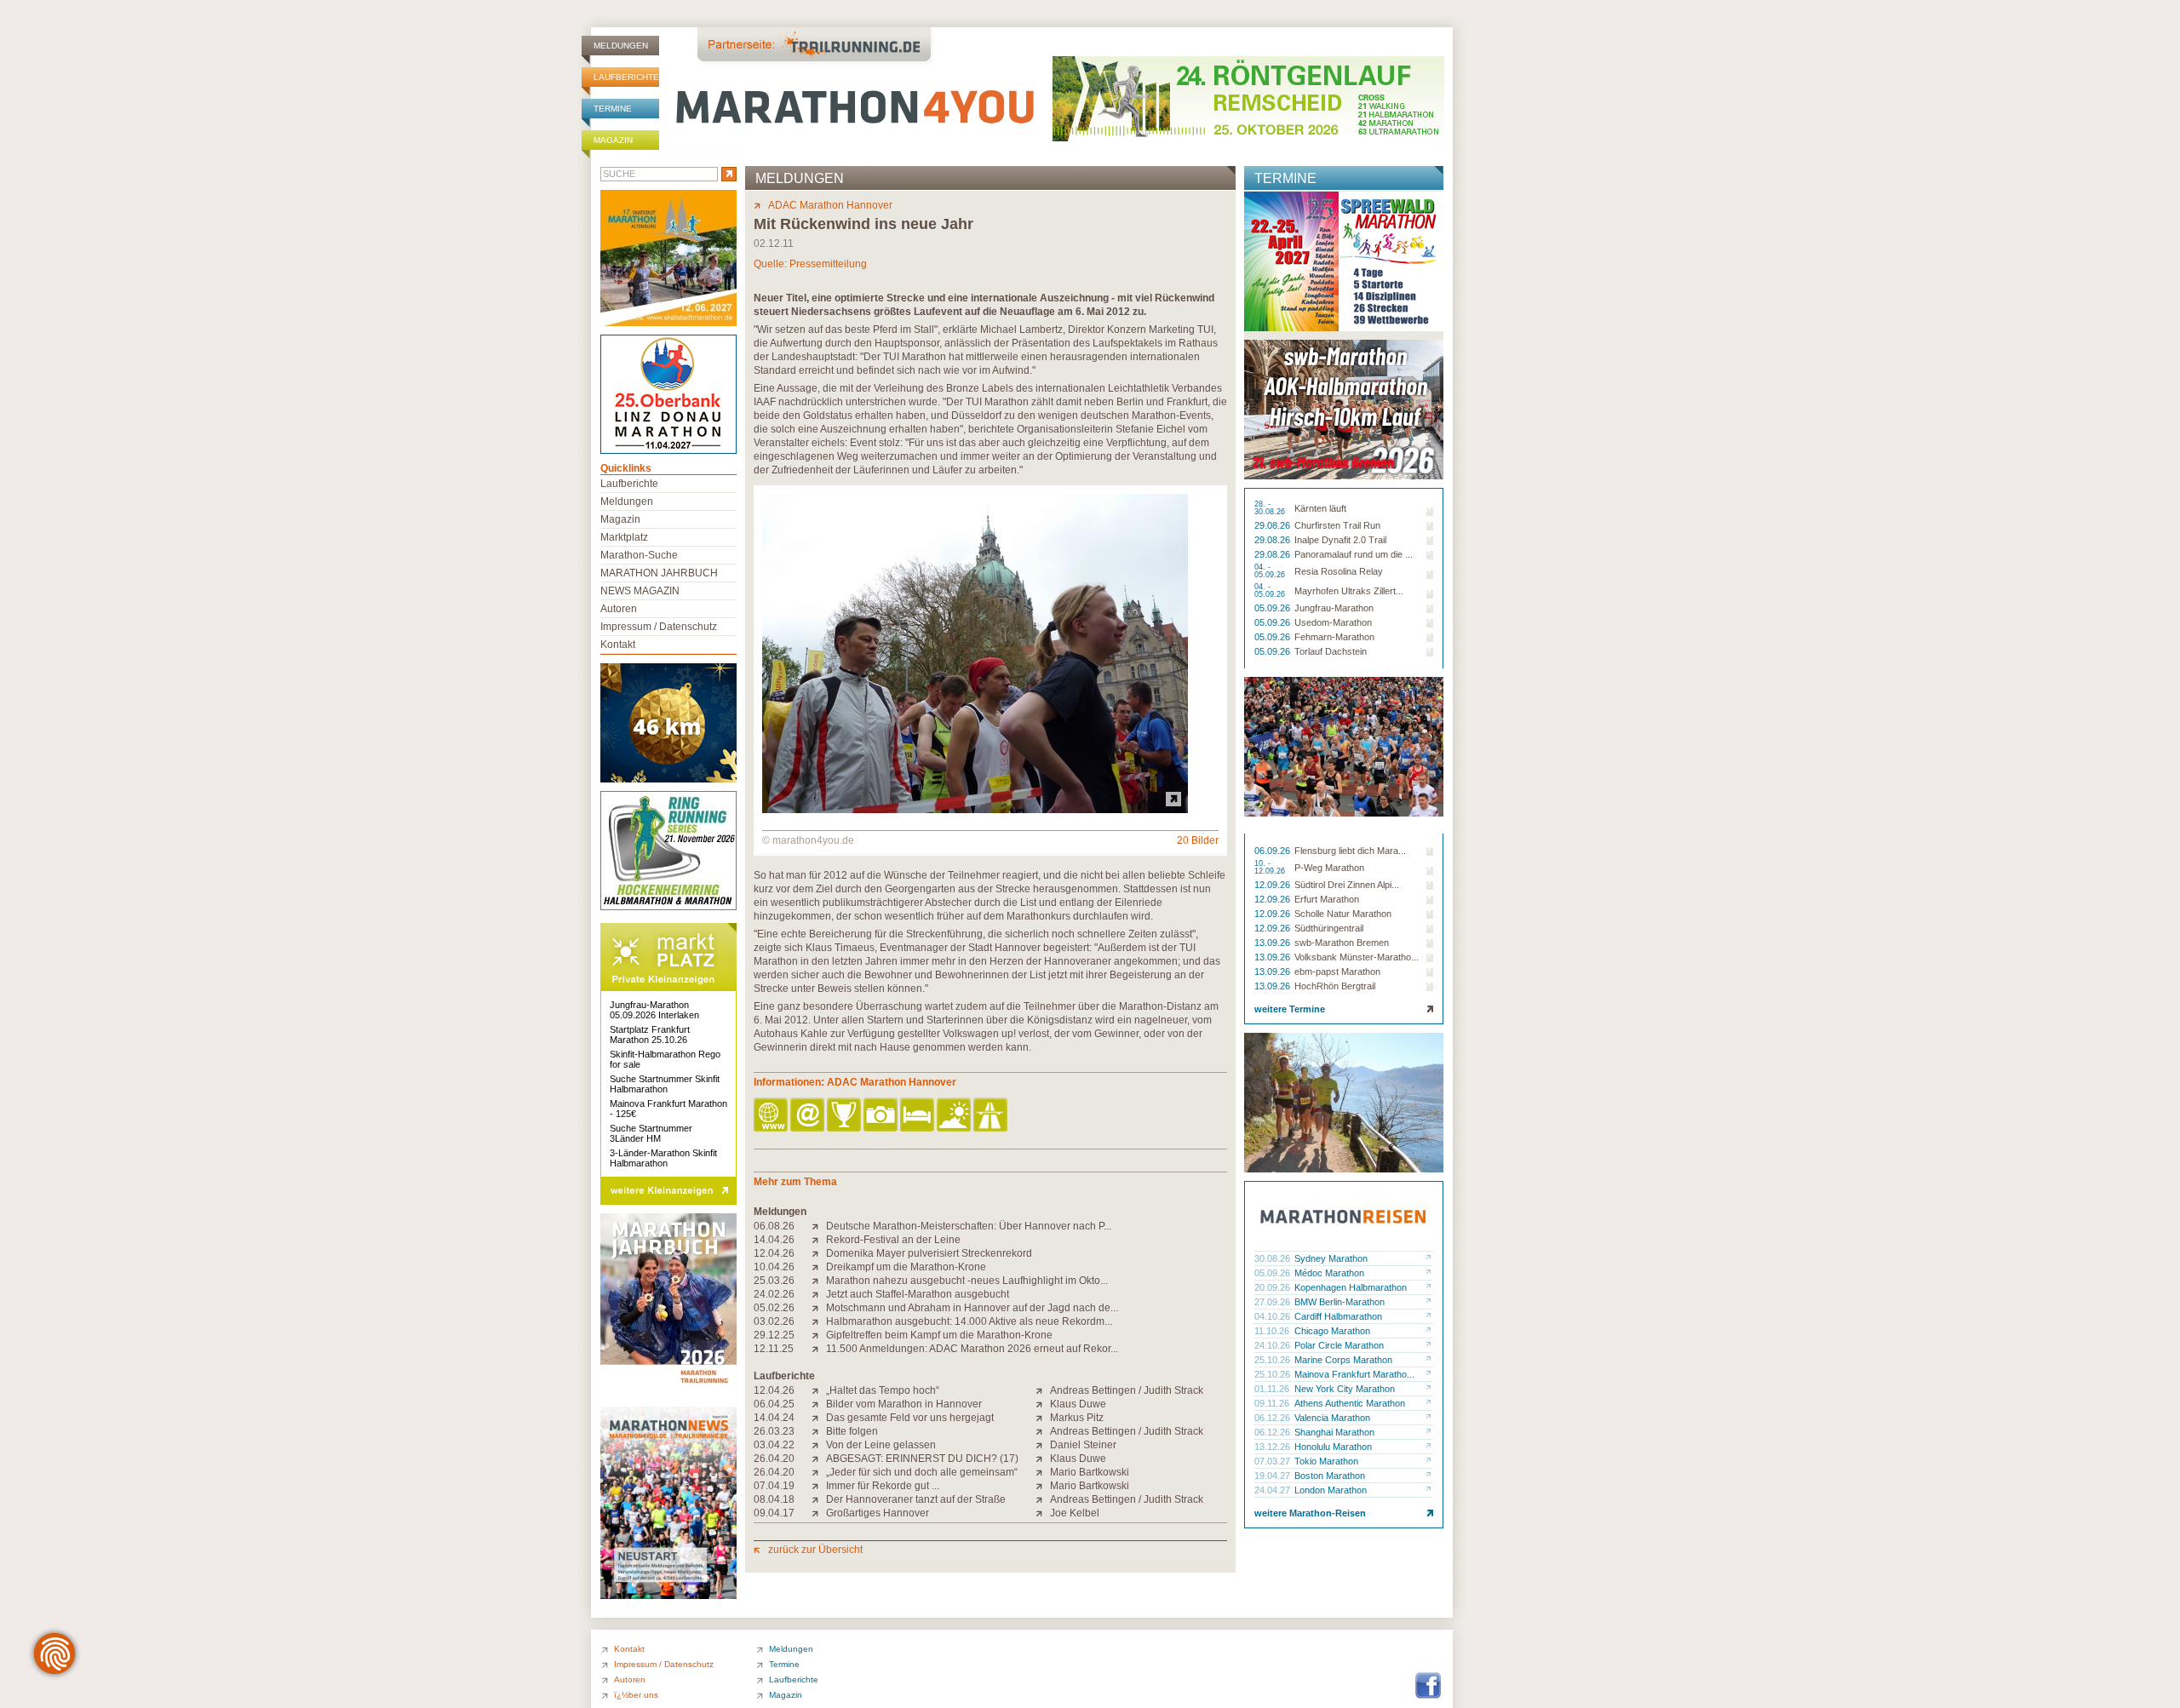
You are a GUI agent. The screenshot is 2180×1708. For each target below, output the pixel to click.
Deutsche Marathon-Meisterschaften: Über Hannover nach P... (969, 1226)
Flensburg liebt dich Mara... (1350, 851)
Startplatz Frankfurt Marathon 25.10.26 (650, 1035)
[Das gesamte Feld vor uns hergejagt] (819, 1418)
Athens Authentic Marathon (1350, 1403)
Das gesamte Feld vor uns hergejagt (910, 1418)
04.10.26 (1274, 1316)
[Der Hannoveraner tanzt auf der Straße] (819, 1499)
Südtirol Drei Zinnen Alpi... (1347, 885)
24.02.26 (774, 1294)
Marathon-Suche (639, 555)
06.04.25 (774, 1404)
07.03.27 (1274, 1461)
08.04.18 (774, 1499)
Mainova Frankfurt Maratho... (1354, 1374)
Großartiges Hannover (878, 1513)
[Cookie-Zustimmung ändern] (54, 1654)
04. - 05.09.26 (1271, 571)
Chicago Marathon (1332, 1331)
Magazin (613, 140)
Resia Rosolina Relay (1339, 571)
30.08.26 (1274, 1258)
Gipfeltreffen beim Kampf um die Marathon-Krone (939, 1335)
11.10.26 (1273, 1331)
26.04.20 (774, 1459)
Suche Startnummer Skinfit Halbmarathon (665, 1084)
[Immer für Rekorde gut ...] (819, 1486)
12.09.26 (1274, 885)
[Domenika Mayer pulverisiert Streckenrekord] (819, 1253)
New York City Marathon (1345, 1389)
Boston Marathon (1330, 1476)
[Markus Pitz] (1043, 1418)
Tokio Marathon (1326, 1461)
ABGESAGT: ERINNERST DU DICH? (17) (922, 1459)
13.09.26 (1274, 943)
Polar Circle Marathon (1339, 1345)
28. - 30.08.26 (1271, 508)
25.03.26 (774, 1281)
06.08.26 (774, 1226)
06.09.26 (1274, 851)
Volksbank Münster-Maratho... (1357, 957)
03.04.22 (774, 1445)
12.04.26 (774, 1253)
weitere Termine (1290, 1009)
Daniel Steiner (1083, 1445)
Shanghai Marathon (1334, 1432)
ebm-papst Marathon (1337, 971)
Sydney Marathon (1331, 1258)
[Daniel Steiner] (1043, 1445)
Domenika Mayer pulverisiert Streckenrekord (929, 1253)
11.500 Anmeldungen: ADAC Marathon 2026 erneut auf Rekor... (972, 1349)
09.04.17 (774, 1513)
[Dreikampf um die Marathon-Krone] (819, 1267)
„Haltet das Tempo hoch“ (883, 1390)
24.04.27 (1274, 1490)
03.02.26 (774, 1321)
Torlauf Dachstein (1331, 651)
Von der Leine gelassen (881, 1445)
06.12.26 (1274, 1418)
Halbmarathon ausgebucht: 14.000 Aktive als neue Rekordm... (969, 1321)
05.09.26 (1274, 608)
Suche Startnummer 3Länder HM (651, 1133)
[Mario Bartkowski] (1043, 1472)
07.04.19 (774, 1486)
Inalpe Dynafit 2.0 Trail (1340, 540)
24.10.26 (1274, 1345)
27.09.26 (1274, 1302)
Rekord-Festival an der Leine (893, 1240)
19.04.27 (1274, 1476)
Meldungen (621, 46)
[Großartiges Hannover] (819, 1513)
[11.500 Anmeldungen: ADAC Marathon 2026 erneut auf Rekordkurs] (819, 1349)
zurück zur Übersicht (815, 1550)
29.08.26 (1274, 525)
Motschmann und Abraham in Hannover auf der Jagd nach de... (972, 1308)
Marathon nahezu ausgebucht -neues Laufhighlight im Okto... (967, 1281)
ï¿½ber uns (636, 1695)
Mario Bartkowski (1090, 1472)
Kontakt (618, 645)
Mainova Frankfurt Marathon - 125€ (668, 1109)
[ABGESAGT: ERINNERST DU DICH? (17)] (819, 1459)
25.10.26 (1274, 1360)
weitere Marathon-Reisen (1310, 1513)
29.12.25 (774, 1335)
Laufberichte (626, 77)
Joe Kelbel (1075, 1513)
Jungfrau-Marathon (1334, 608)
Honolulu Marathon (1333, 1447)
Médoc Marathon (1329, 1273)
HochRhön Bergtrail (1335, 986)
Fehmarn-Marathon (1334, 637)
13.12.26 (1274, 1447)
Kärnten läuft (1320, 508)
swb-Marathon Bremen (1342, 943)
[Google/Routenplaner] (992, 1116)
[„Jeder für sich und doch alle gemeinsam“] (819, 1472)
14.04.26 (774, 1240)
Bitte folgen (852, 1431)
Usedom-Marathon (1333, 622)
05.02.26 (774, 1308)
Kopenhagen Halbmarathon (1351, 1287)
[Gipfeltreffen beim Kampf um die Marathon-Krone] (819, 1335)
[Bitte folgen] (819, 1431)
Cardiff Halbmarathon (1338, 1316)
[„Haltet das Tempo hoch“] (819, 1390)
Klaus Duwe (1078, 1404)
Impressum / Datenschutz (659, 627)
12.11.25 (774, 1349)
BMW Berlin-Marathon (1340, 1302)
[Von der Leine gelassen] (819, 1445)
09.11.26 (1273, 1403)
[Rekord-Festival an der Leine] (819, 1240)
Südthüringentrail (1329, 928)
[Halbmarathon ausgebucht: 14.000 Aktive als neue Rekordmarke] (819, 1321)
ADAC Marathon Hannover (830, 205)
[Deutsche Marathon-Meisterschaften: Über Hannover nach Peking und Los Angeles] (819, 1226)
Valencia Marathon (1332, 1418)
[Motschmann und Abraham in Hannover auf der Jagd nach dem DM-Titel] (819, 1308)
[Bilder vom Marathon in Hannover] (819, 1404)
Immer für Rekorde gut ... (883, 1486)
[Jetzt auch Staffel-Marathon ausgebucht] (819, 1294)
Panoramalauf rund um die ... (1354, 554)
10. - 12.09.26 (1271, 868)
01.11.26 (1273, 1389)
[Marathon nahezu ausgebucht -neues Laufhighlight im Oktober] (819, 1281)
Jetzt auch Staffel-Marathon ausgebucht (918, 1294)
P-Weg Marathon (1329, 868)
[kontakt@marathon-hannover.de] (809, 1116)
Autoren (619, 609)
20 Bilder (1198, 840)
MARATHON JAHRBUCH (659, 573)
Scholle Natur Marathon (1343, 914)
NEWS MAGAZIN (640, 591)
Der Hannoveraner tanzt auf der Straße (916, 1499)
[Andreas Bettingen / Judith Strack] (1043, 1390)
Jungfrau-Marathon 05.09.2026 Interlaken (654, 1010)
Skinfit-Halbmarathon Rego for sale (665, 1059)
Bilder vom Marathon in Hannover (904, 1404)
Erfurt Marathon (1327, 899)
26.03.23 (774, 1431)
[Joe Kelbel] (1043, 1513)
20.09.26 (1274, 1287)
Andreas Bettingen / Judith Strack (1127, 1390)
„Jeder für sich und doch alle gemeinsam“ (922, 1472)
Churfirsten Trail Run (1337, 525)
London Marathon (1331, 1490)
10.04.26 (774, 1267)
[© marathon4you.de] (975, 810)
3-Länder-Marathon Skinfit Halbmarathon (663, 1158)
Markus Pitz (1077, 1418)
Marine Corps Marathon (1343, 1360)
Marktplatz (624, 537)
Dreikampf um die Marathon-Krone (906, 1267)
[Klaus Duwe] (1043, 1404)
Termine (613, 109)
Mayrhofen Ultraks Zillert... (1349, 591)
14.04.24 (774, 1418)
